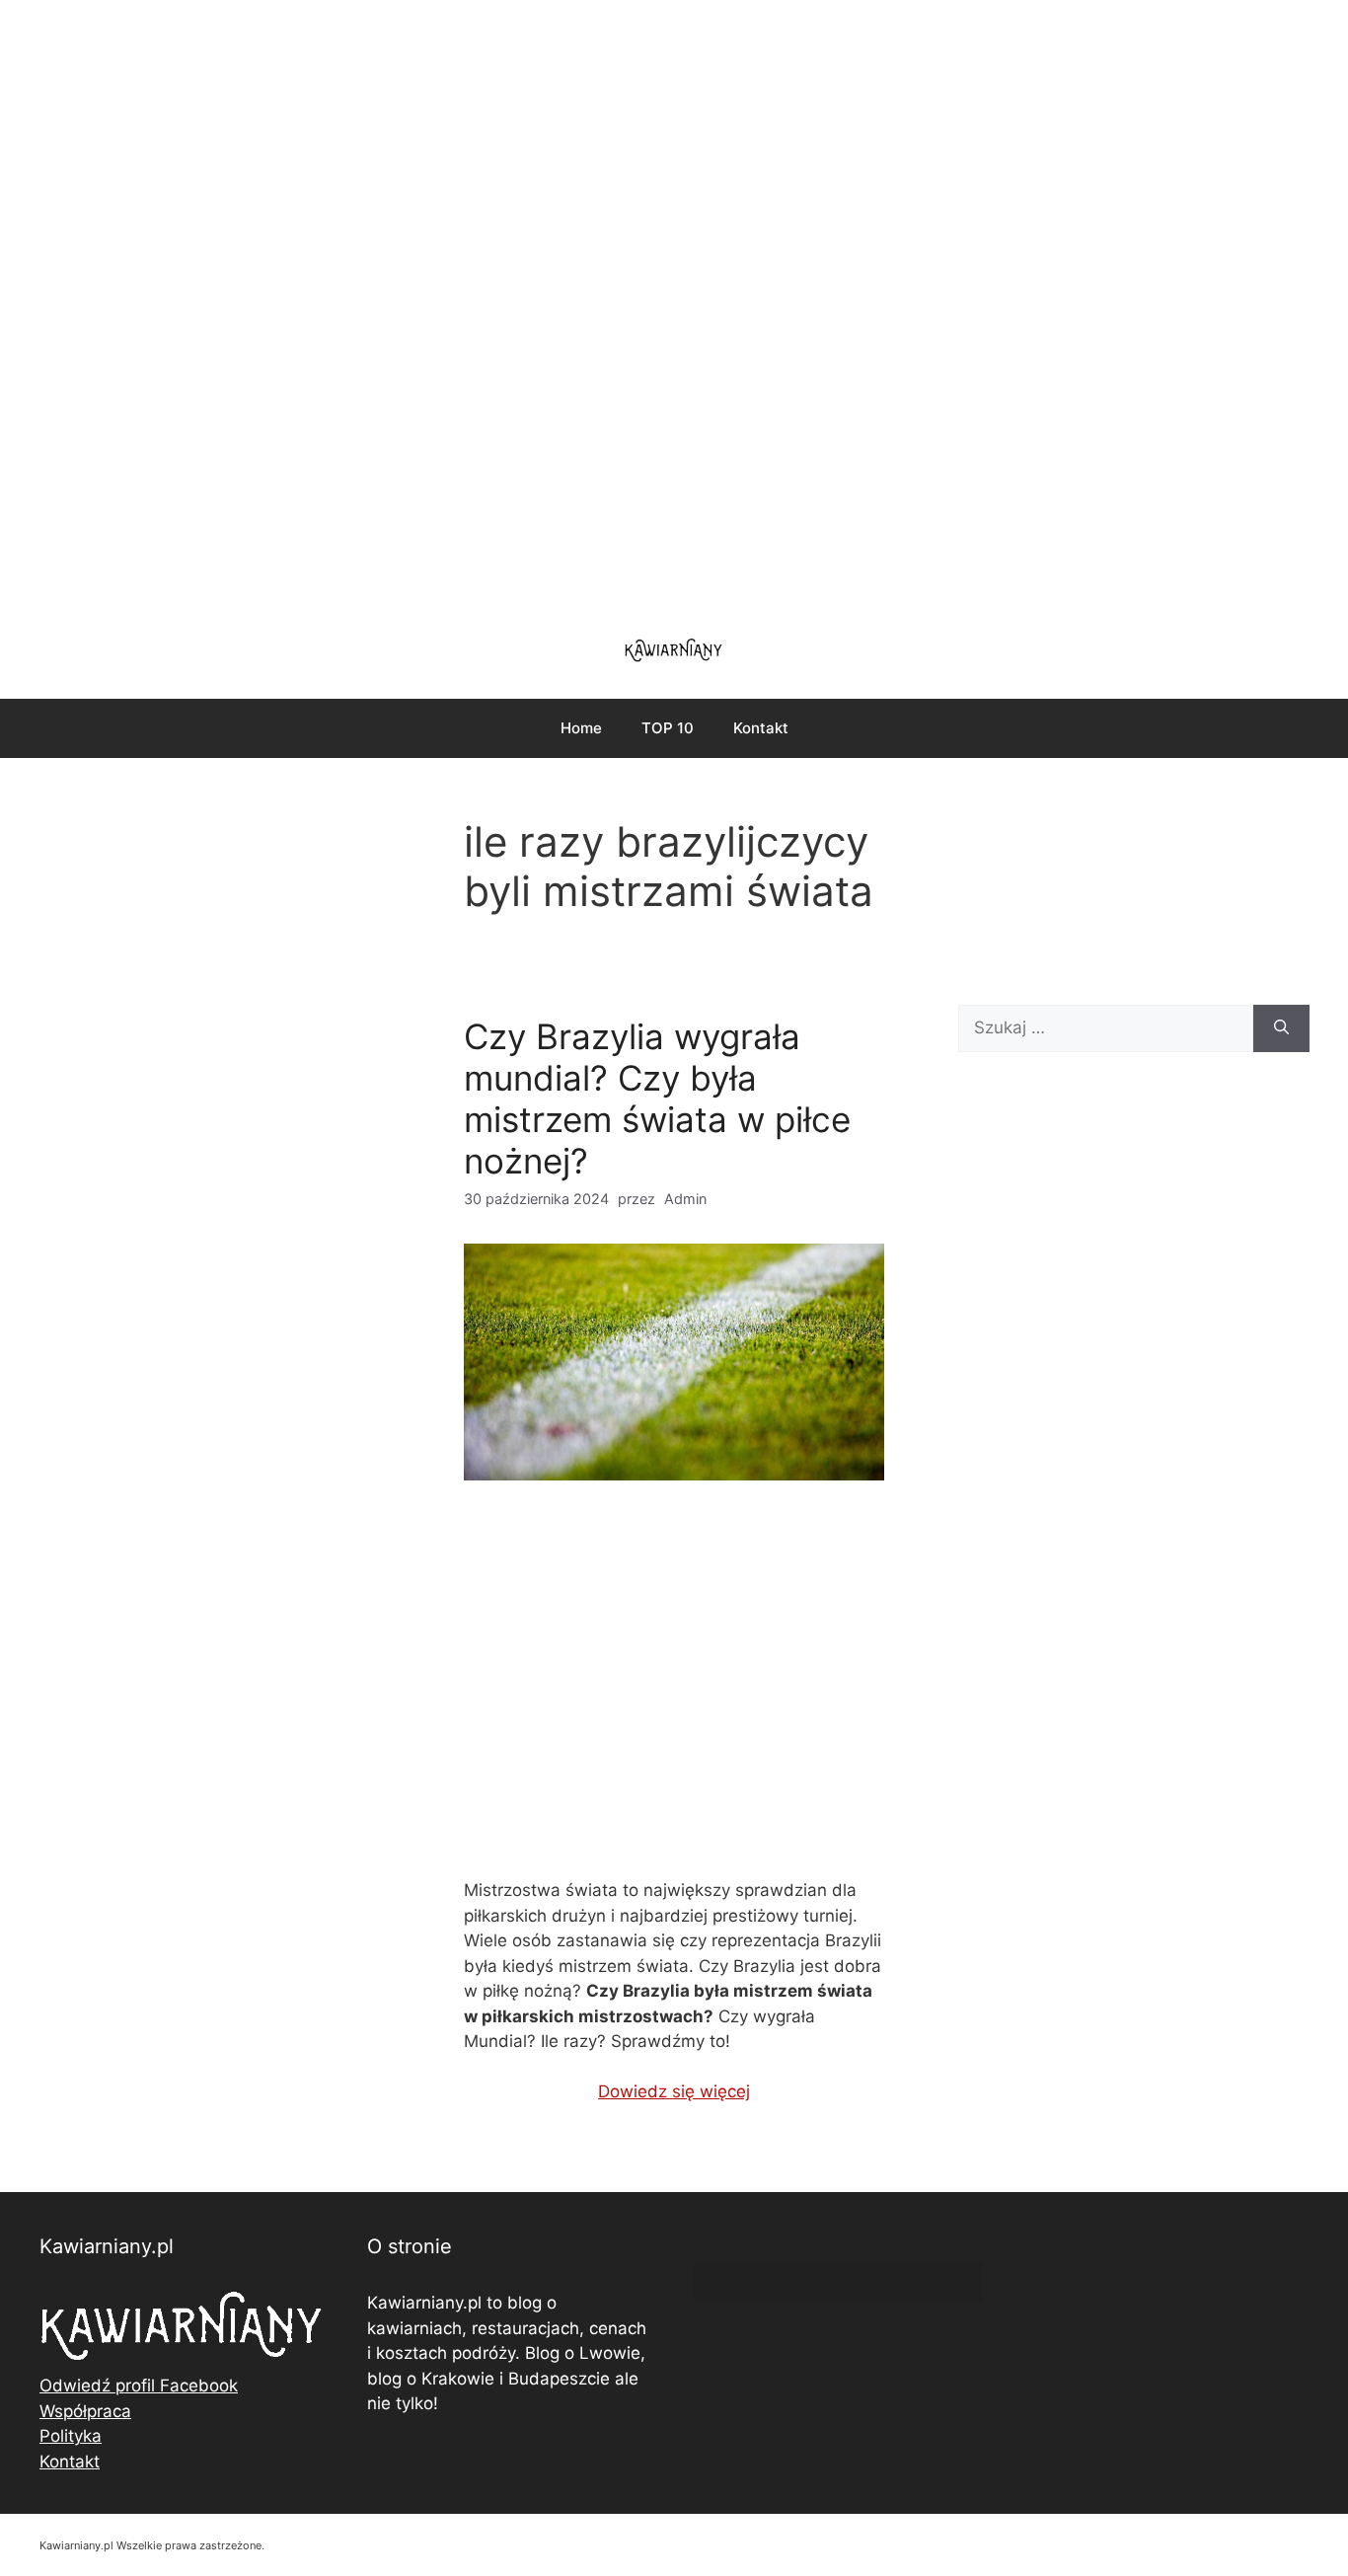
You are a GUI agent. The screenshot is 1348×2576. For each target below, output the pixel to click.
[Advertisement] (674, 306)
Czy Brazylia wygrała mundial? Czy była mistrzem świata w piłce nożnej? (657, 1099)
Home (581, 728)
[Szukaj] (1281, 1028)
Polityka (71, 2436)
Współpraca (85, 2411)
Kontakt (761, 728)
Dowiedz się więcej (674, 2091)
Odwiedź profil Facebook (139, 2386)
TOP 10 (668, 728)
